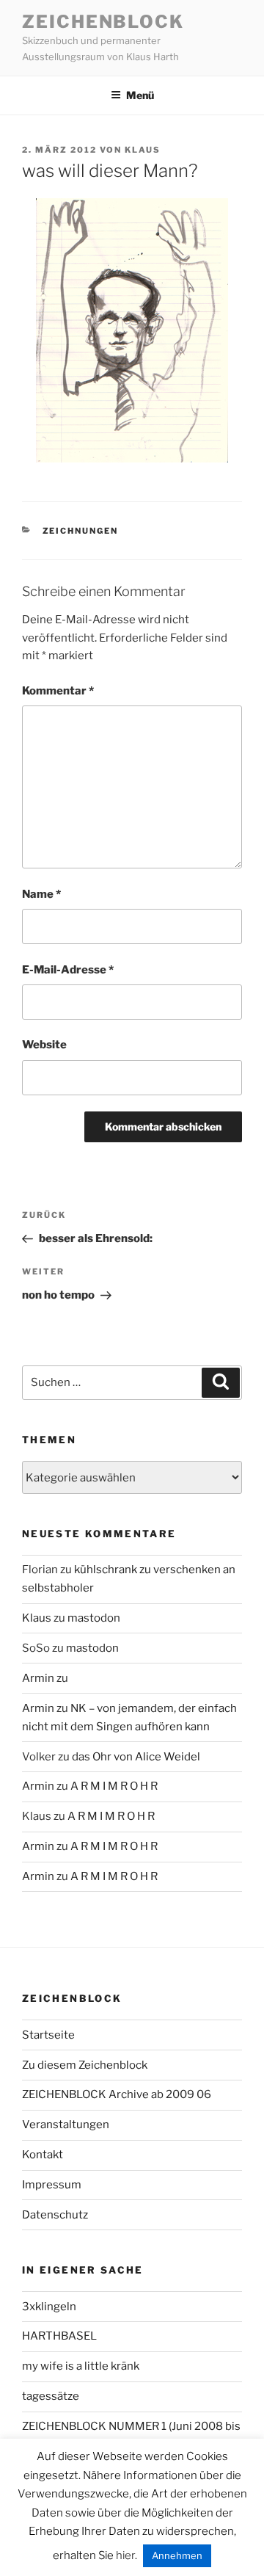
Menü (140, 95)
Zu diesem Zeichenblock (85, 2065)
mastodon (94, 1618)
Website (44, 1045)
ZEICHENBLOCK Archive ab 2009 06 (117, 2094)
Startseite (48, 2035)
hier (125, 2555)
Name (41, 894)
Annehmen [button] (177, 2555)
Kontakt (43, 2155)
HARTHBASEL (59, 2336)
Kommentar (58, 691)
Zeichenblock (103, 22)
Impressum (52, 2185)
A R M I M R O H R (114, 1786)
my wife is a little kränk (81, 2366)
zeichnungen (81, 531)
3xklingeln (49, 2307)
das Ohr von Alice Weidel (136, 1757)
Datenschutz (55, 2215)
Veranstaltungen (66, 2125)
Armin (38, 1678)
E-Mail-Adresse (68, 970)
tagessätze (51, 2396)
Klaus (143, 150)
